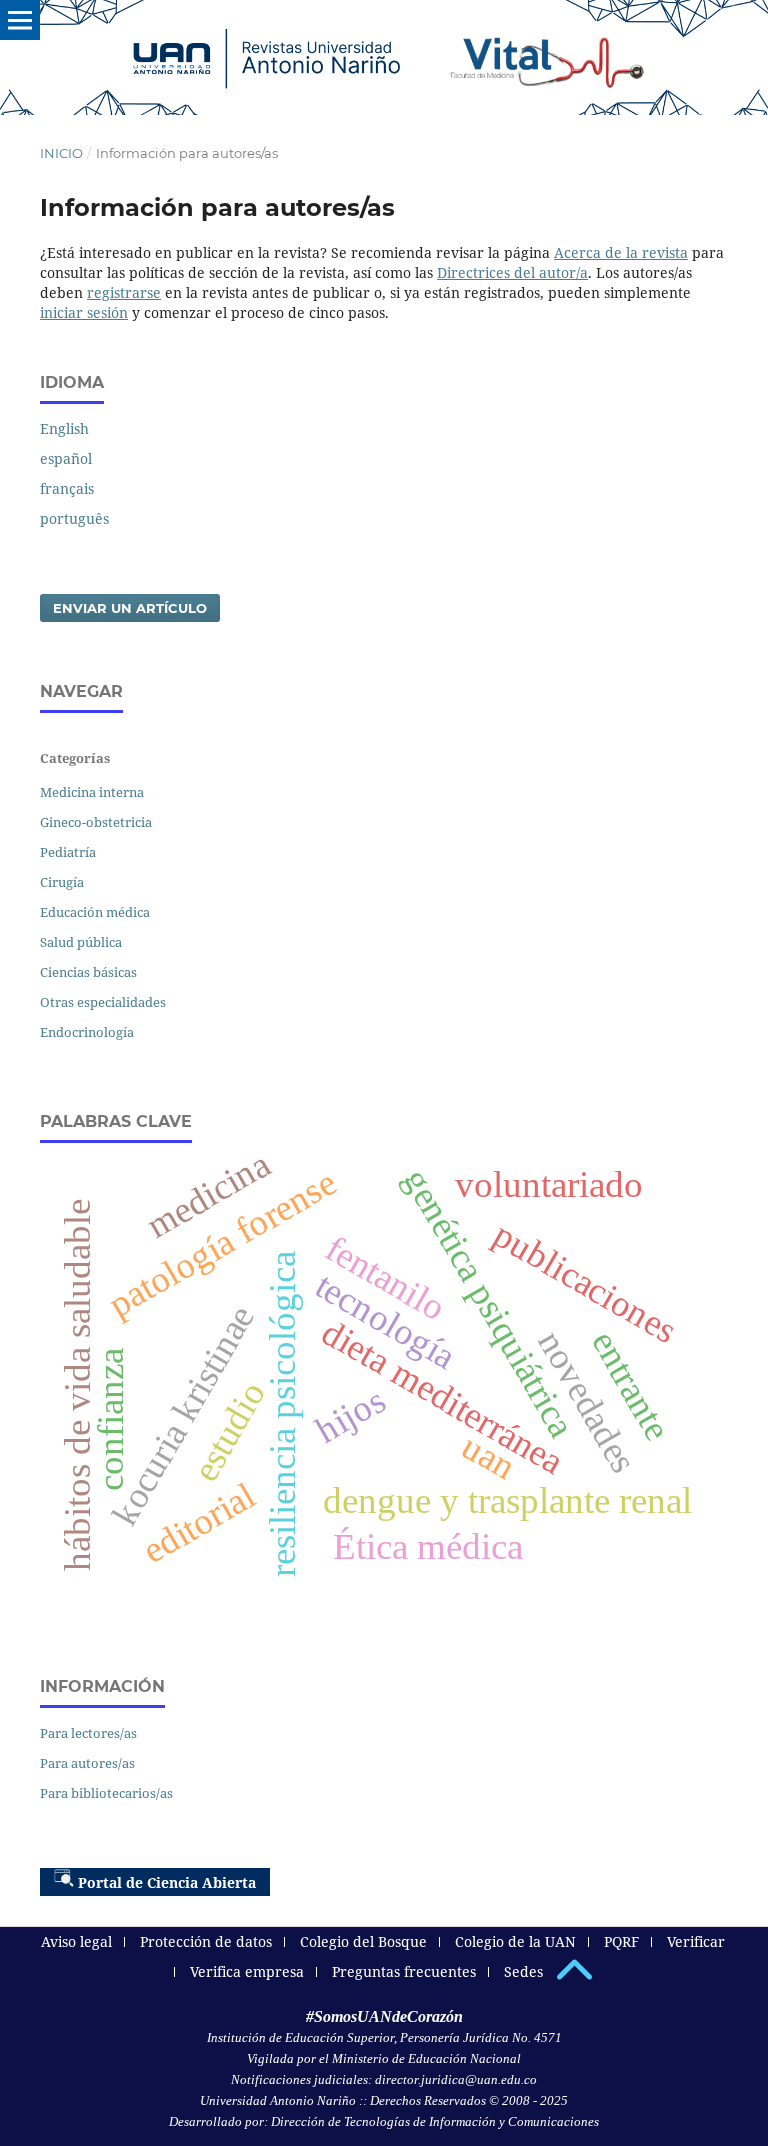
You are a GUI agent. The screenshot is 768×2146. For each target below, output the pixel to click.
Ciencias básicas (88, 972)
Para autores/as (87, 1763)
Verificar (696, 1941)
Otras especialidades (103, 1002)
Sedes (523, 1971)
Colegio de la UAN (515, 1941)
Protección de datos (206, 1941)
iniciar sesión (84, 312)
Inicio (61, 153)
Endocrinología (87, 1032)
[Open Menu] (20, 20)
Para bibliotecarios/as (106, 1793)
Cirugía (62, 882)
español (66, 458)
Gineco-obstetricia (96, 822)
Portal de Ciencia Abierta (167, 1882)
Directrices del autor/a (512, 272)
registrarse (124, 292)
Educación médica (95, 912)
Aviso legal (76, 1941)
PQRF (621, 1941)
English (64, 428)
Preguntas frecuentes (404, 1971)
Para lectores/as (88, 1733)
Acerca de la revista (621, 252)
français (67, 488)
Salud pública (81, 942)
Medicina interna (92, 792)
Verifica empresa (247, 1971)
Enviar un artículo (130, 608)
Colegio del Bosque (363, 1941)
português (74, 518)
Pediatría (68, 852)
